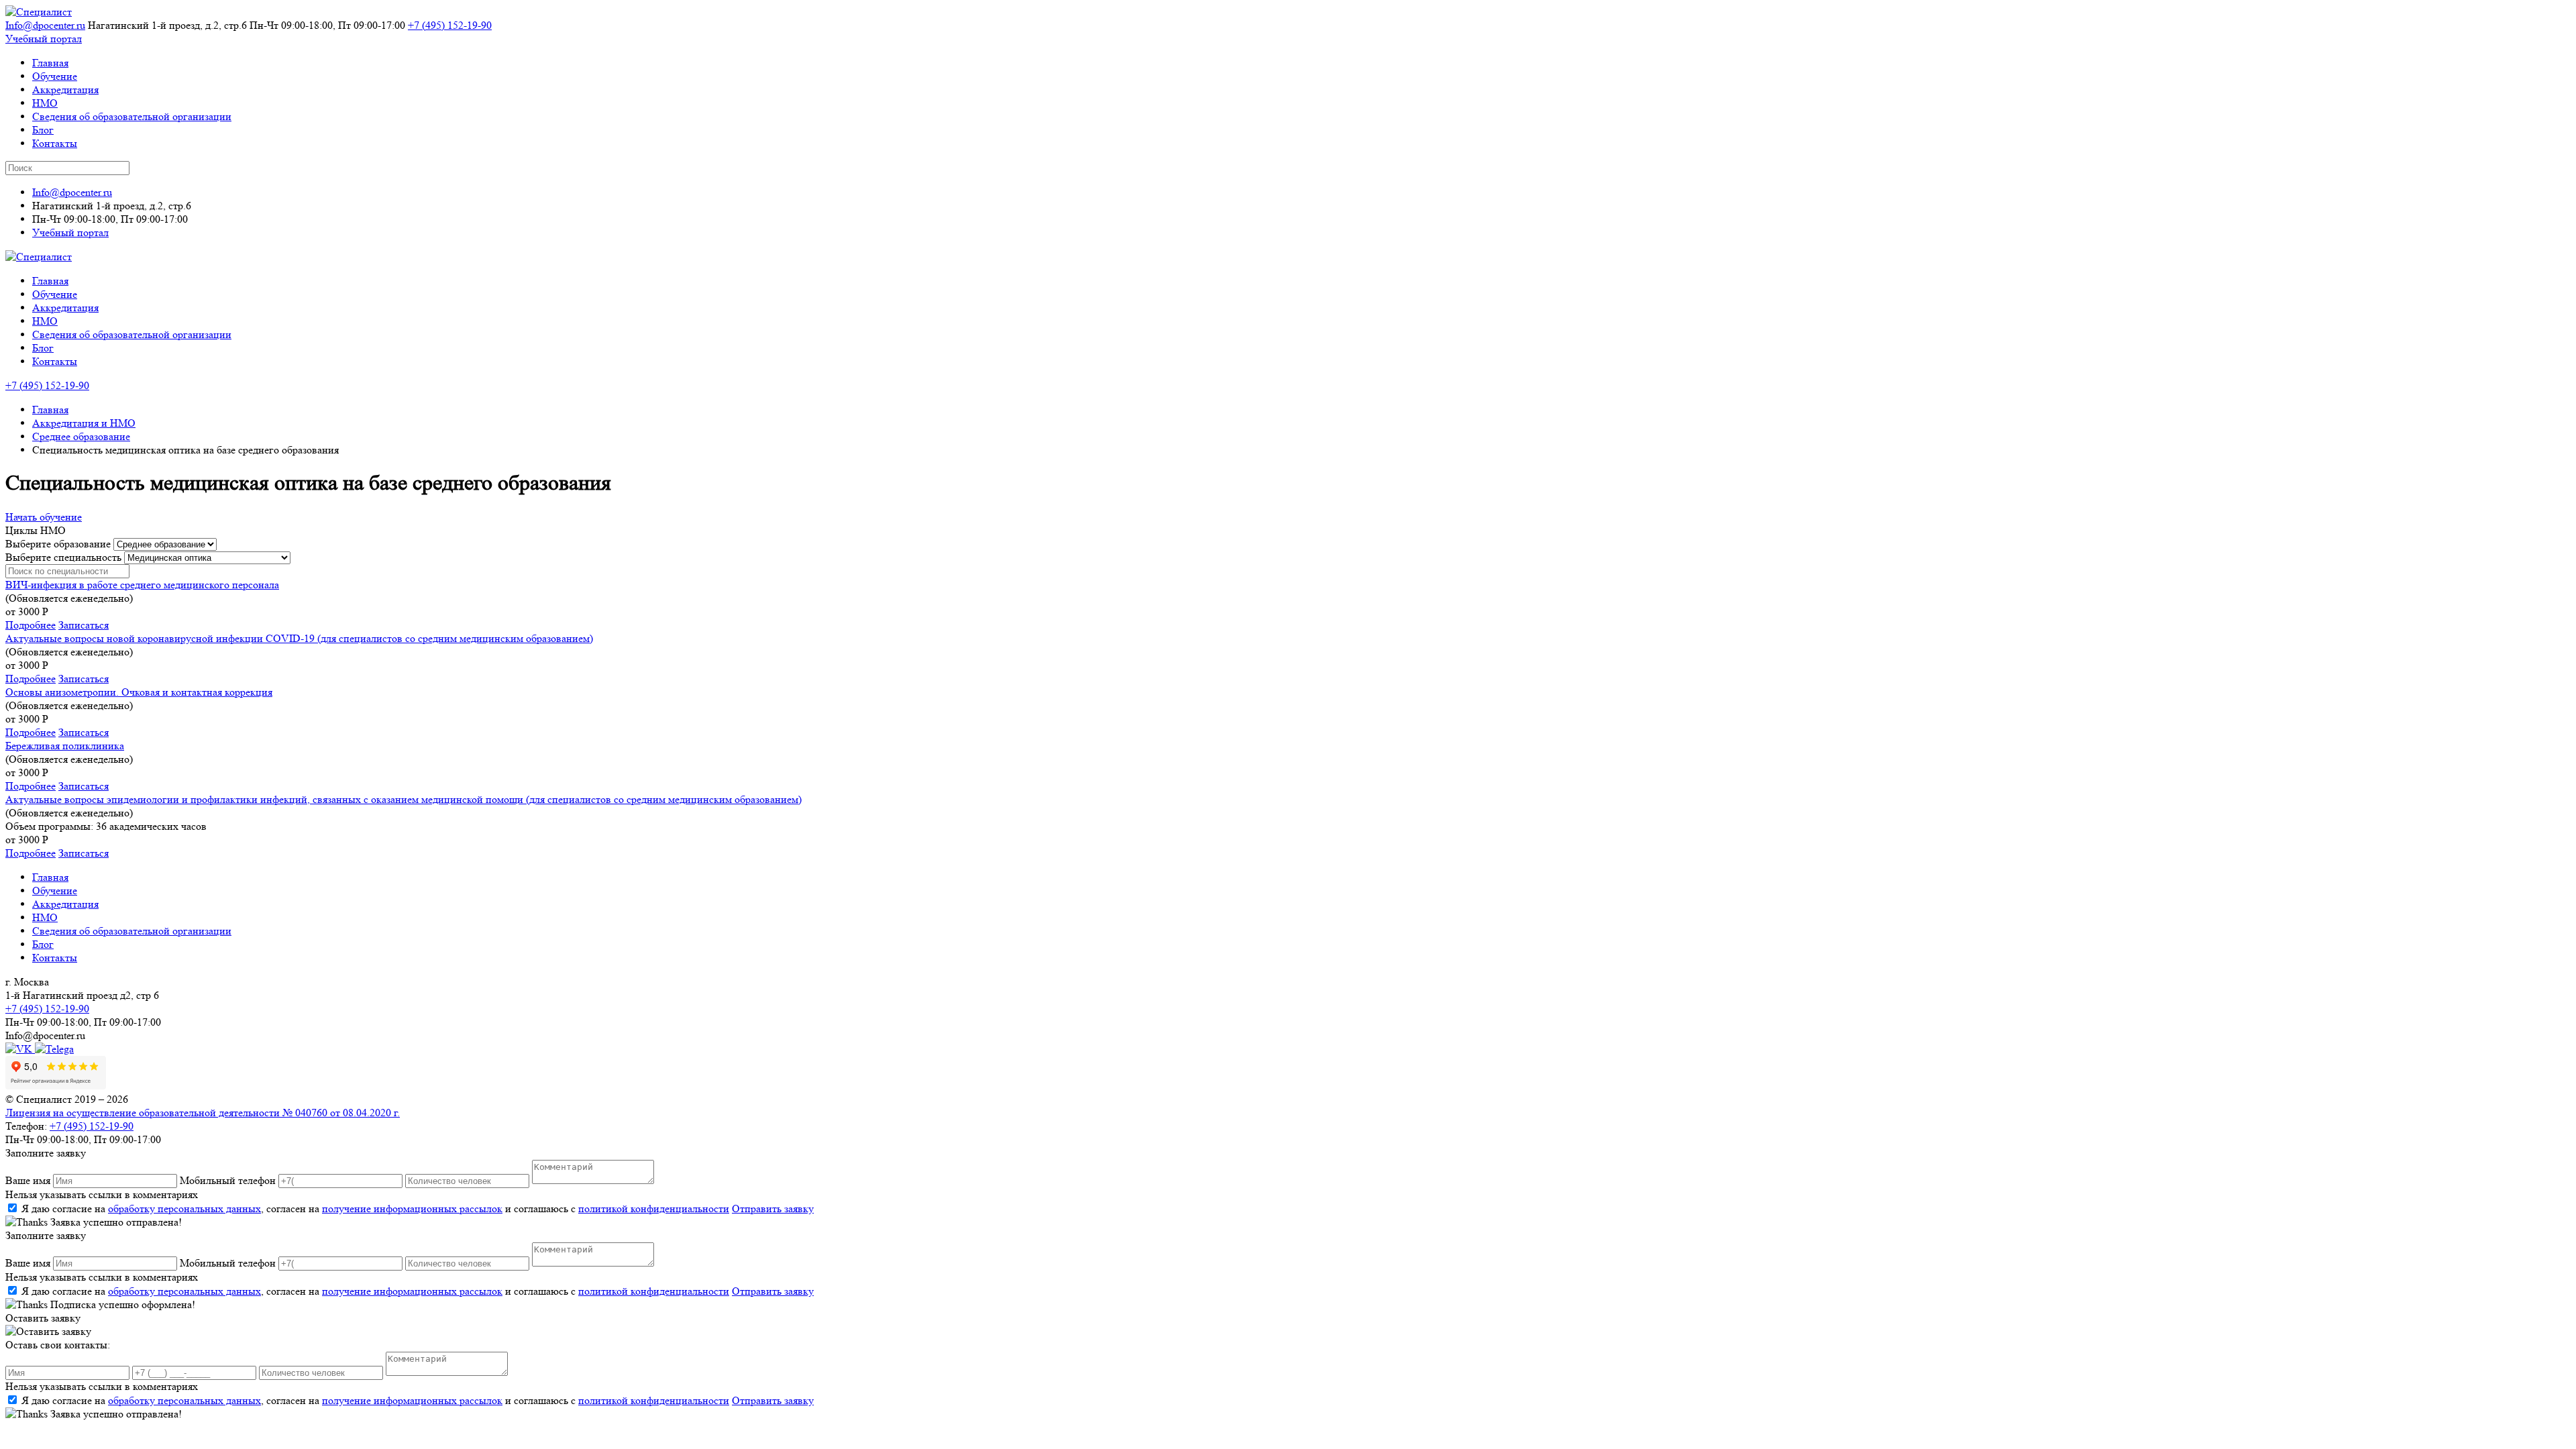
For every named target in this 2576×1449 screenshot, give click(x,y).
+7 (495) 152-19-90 (450, 25)
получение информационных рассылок (412, 1209)
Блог (43, 130)
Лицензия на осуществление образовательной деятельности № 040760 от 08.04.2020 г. (203, 1113)
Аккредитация (65, 90)
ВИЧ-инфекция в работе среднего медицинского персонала (142, 585)
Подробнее (31, 625)
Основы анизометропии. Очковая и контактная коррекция (139, 692)
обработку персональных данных (184, 1209)
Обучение (55, 76)
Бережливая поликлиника (65, 746)
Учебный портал (44, 39)
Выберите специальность (63, 557)
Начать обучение (44, 517)
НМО (45, 103)
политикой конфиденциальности (654, 1209)
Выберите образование (58, 544)
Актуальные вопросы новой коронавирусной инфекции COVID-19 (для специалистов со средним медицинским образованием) (299, 638)
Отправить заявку (773, 1209)
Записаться (84, 625)
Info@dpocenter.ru (45, 25)
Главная (50, 63)
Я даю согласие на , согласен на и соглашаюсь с (375, 1209)
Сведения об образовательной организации (132, 116)
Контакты (55, 143)
